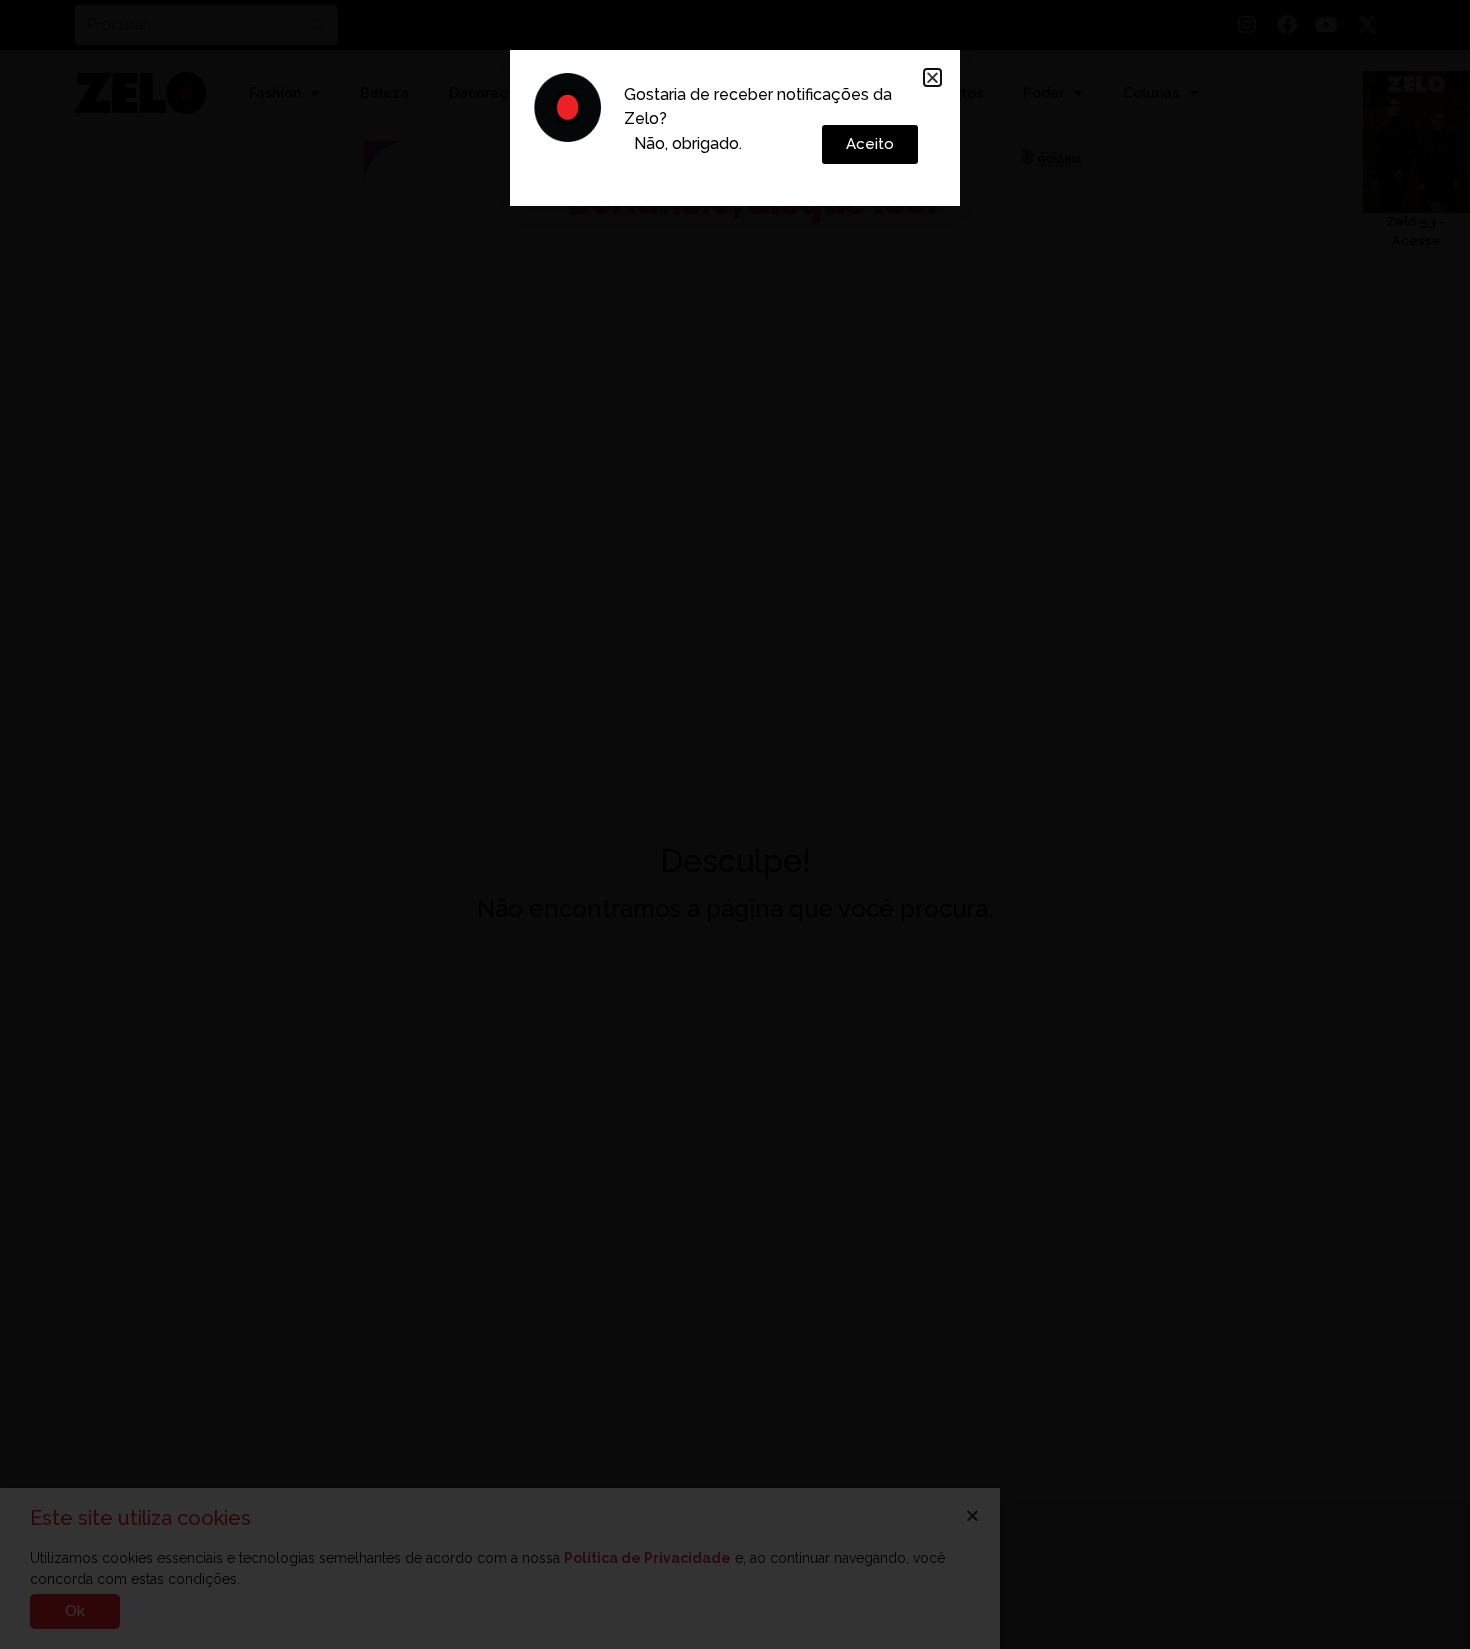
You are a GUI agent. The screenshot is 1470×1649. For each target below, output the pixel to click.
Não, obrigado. (688, 143)
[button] (932, 77)
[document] (735, 824)
